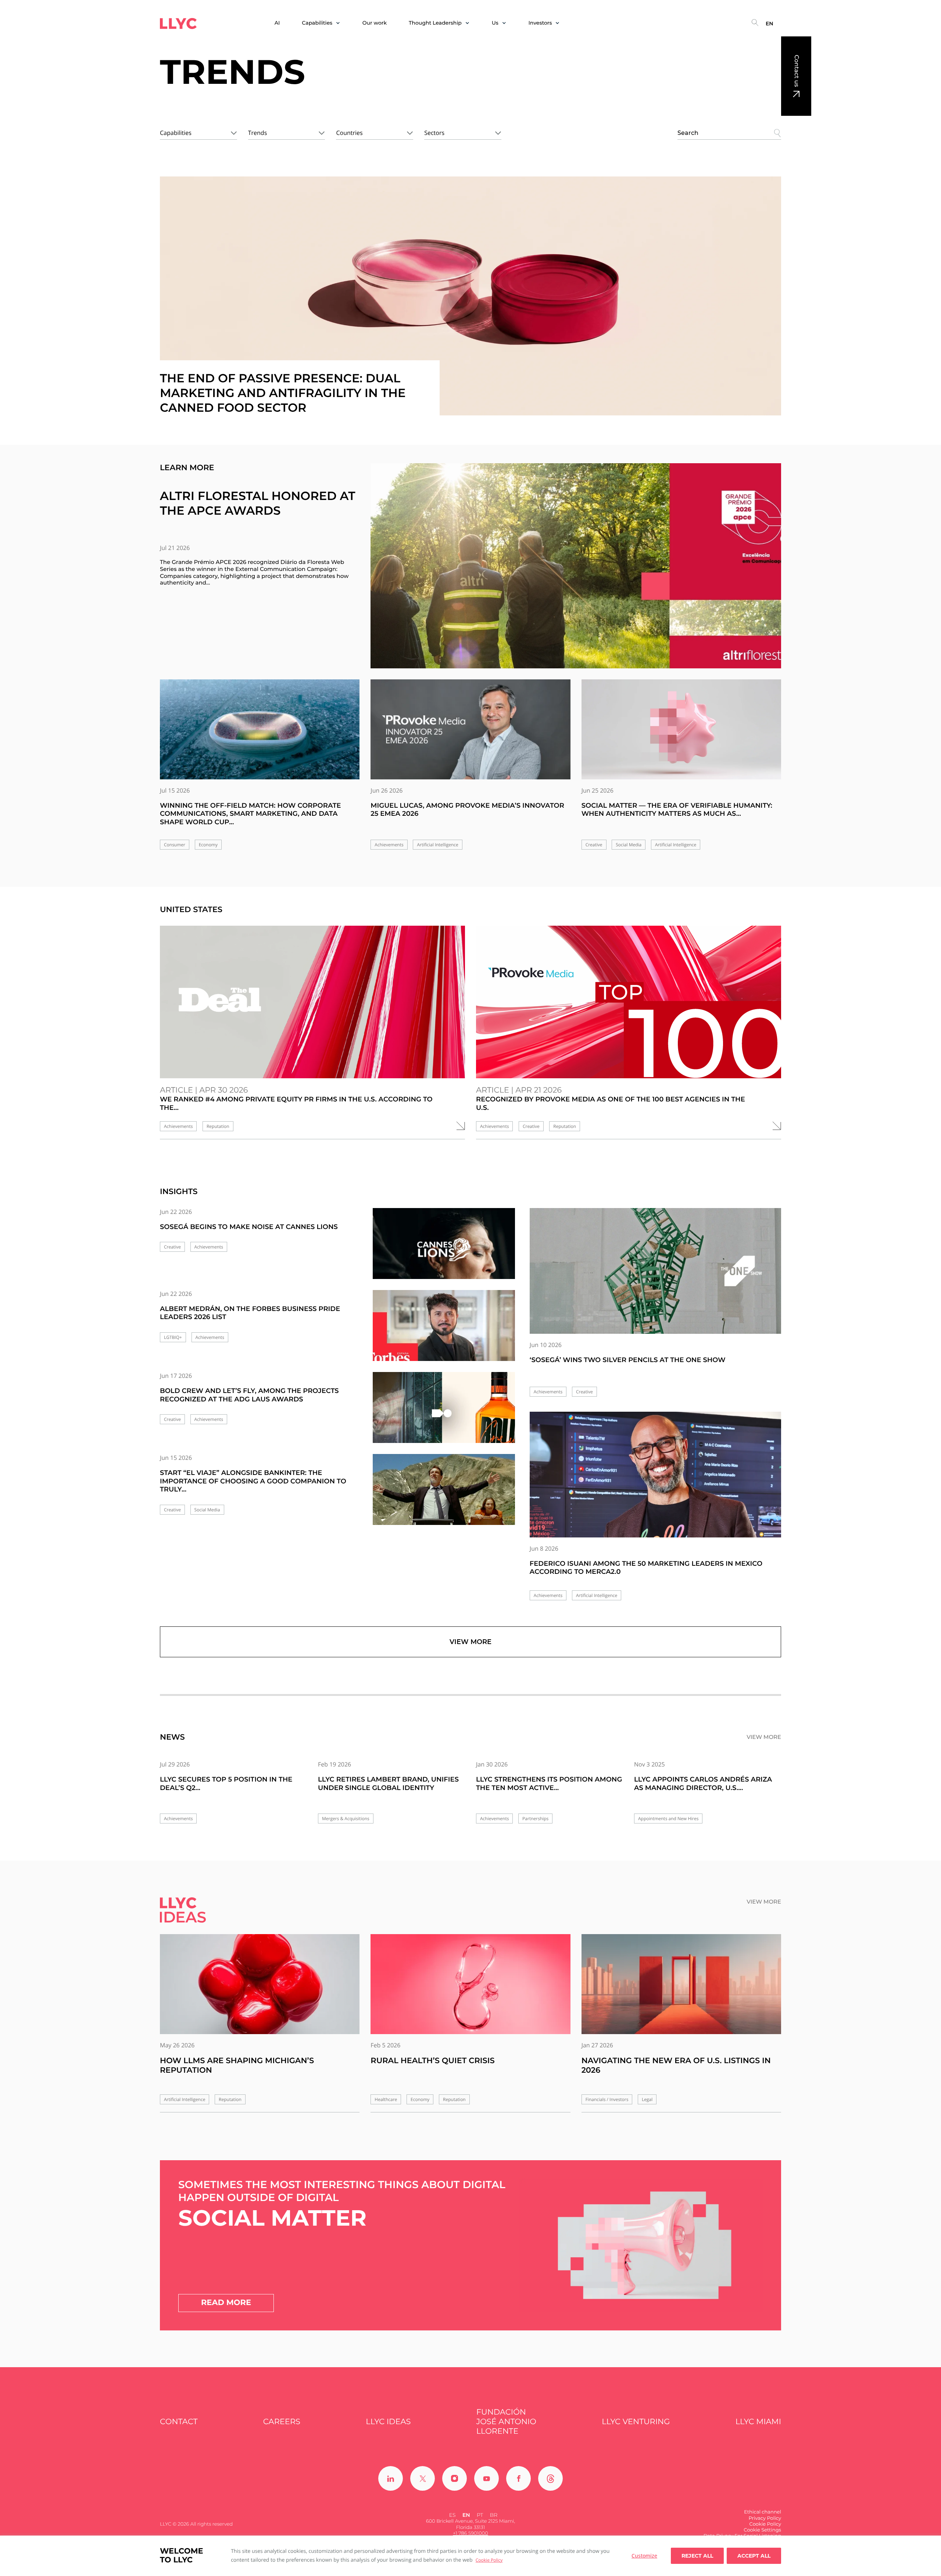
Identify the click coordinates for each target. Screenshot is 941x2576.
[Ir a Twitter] (423, 2478)
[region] (470, 2556)
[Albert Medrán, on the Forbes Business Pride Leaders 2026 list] (444, 1332)
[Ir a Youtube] (486, 2478)
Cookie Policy (489, 2560)
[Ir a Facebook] (518, 2478)
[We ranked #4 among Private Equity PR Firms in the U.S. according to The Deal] (312, 1002)
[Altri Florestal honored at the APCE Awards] (576, 566)
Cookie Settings (762, 2530)
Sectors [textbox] (434, 133)
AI (277, 23)
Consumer (175, 845)
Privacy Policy (765, 2518)
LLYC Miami (758, 2422)
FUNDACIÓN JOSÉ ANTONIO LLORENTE (506, 2422)
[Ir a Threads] (550, 2478)
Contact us (796, 71)
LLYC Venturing (636, 2422)
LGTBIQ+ (173, 1337)
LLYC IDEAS (388, 2422)
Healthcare (386, 2099)
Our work (375, 23)
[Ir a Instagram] (455, 2478)
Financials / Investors (607, 2099)
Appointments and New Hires (668, 1818)
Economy (208, 845)
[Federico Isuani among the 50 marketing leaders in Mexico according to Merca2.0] (655, 1475)
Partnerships (535, 1818)
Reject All (697, 2556)
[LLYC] (178, 24)
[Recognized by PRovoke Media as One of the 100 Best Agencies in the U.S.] (629, 1002)
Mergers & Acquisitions (346, 1818)
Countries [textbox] (349, 133)
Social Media (629, 845)
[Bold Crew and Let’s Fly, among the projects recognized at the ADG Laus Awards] (444, 1414)
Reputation (218, 1126)
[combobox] (198, 132)
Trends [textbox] (258, 133)
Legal (647, 2099)
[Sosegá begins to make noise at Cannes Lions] (444, 1250)
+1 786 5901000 (470, 2533)
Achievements (389, 845)
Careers (282, 2422)
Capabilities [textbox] (176, 133)
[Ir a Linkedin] (391, 2478)
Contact (179, 2422)
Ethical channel (763, 2512)
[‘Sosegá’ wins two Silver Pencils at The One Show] (655, 1271)
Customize (644, 2556)
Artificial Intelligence (437, 845)
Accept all (754, 2556)
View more (470, 1642)
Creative (594, 845)
